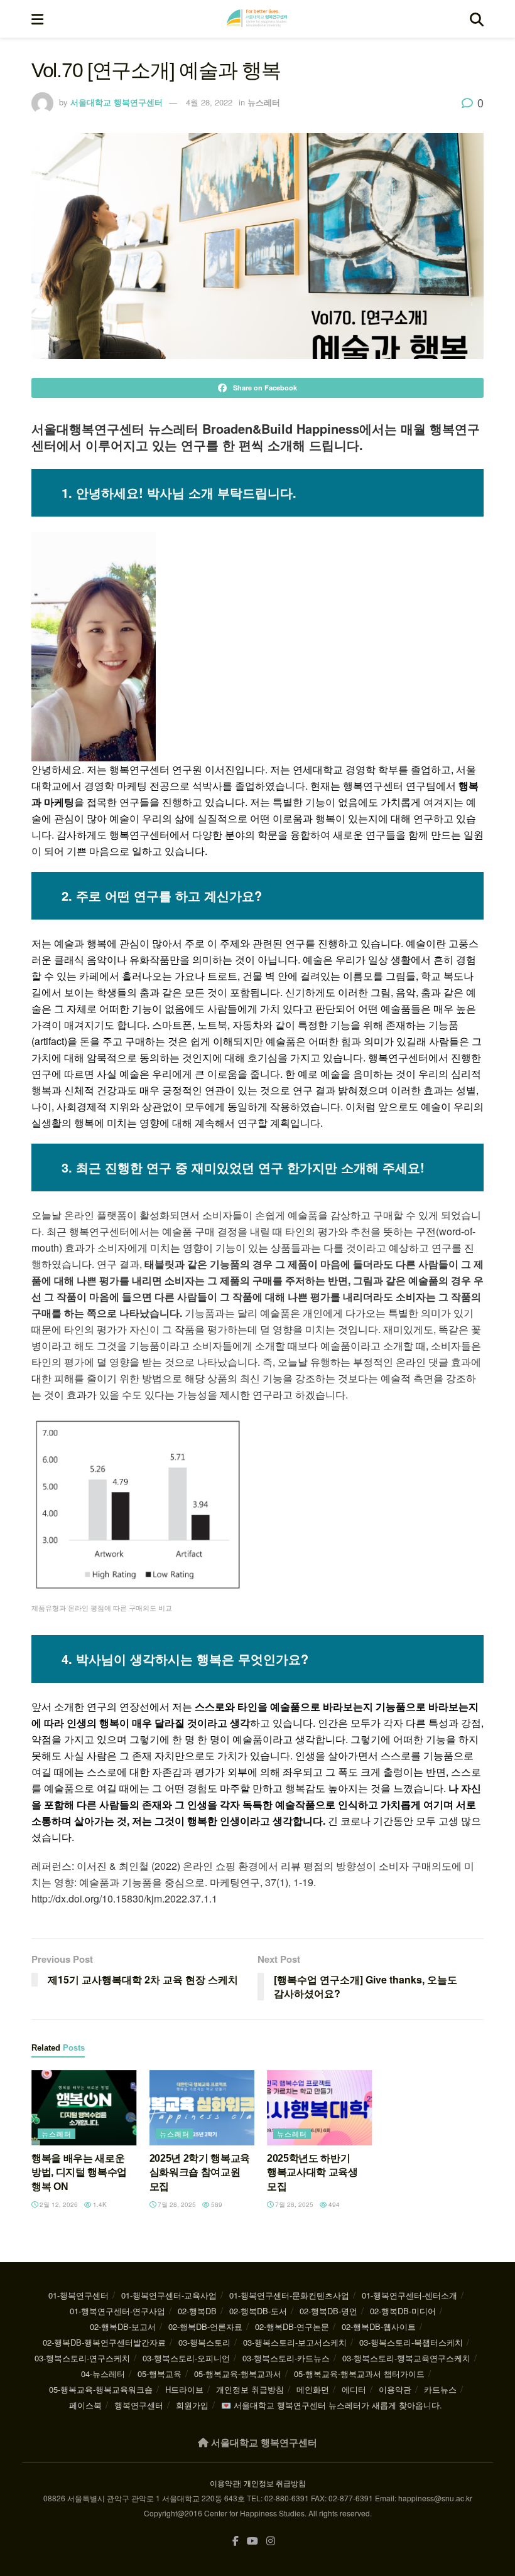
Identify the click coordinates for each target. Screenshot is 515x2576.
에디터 (354, 2389)
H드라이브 (184, 2389)
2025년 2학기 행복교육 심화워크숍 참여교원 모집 (200, 2172)
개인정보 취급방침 (250, 2389)
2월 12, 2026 (58, 2204)
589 (216, 2204)
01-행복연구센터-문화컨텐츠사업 (289, 2295)
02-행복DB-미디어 (403, 2311)
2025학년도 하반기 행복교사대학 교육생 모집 (312, 2172)
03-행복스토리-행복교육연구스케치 (406, 2358)
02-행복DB (197, 2311)
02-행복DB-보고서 (123, 2326)
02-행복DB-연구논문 (292, 2326)
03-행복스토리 (204, 2342)
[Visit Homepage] (257, 19)
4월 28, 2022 (209, 102)
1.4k (99, 2204)
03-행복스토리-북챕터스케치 (411, 2342)
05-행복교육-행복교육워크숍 (101, 2389)
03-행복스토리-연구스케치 (82, 2358)
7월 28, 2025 (176, 2204)
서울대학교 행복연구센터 (117, 102)
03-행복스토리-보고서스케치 (295, 2342)
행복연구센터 (139, 2405)
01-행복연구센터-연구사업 (117, 2311)
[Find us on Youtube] (252, 2541)
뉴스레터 (264, 102)
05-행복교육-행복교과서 (238, 2374)
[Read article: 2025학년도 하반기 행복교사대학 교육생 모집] (320, 2108)
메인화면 (313, 2389)
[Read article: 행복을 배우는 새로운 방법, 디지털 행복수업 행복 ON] (84, 2108)
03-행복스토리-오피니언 (186, 2358)
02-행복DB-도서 (258, 2311)
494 (333, 2204)
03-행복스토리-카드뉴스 (286, 2358)
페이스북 (85, 2405)
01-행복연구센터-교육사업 (169, 2295)
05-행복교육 (160, 2374)
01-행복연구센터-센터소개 (409, 2295)
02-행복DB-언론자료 (205, 2326)
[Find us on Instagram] (271, 2541)
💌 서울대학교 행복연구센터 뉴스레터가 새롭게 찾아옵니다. (332, 2405)
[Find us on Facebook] (236, 2541)
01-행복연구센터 (79, 2295)
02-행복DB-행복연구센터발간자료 (104, 2342)
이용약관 (395, 2389)
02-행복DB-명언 (328, 2311)
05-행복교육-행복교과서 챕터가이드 (359, 2374)
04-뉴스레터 (103, 2374)
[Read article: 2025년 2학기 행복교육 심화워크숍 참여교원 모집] (202, 2108)
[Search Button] (477, 19)
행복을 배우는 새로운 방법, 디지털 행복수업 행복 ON (79, 2172)
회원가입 (192, 2405)
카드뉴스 (440, 2389)
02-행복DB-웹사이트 (379, 2326)
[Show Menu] (37, 19)
